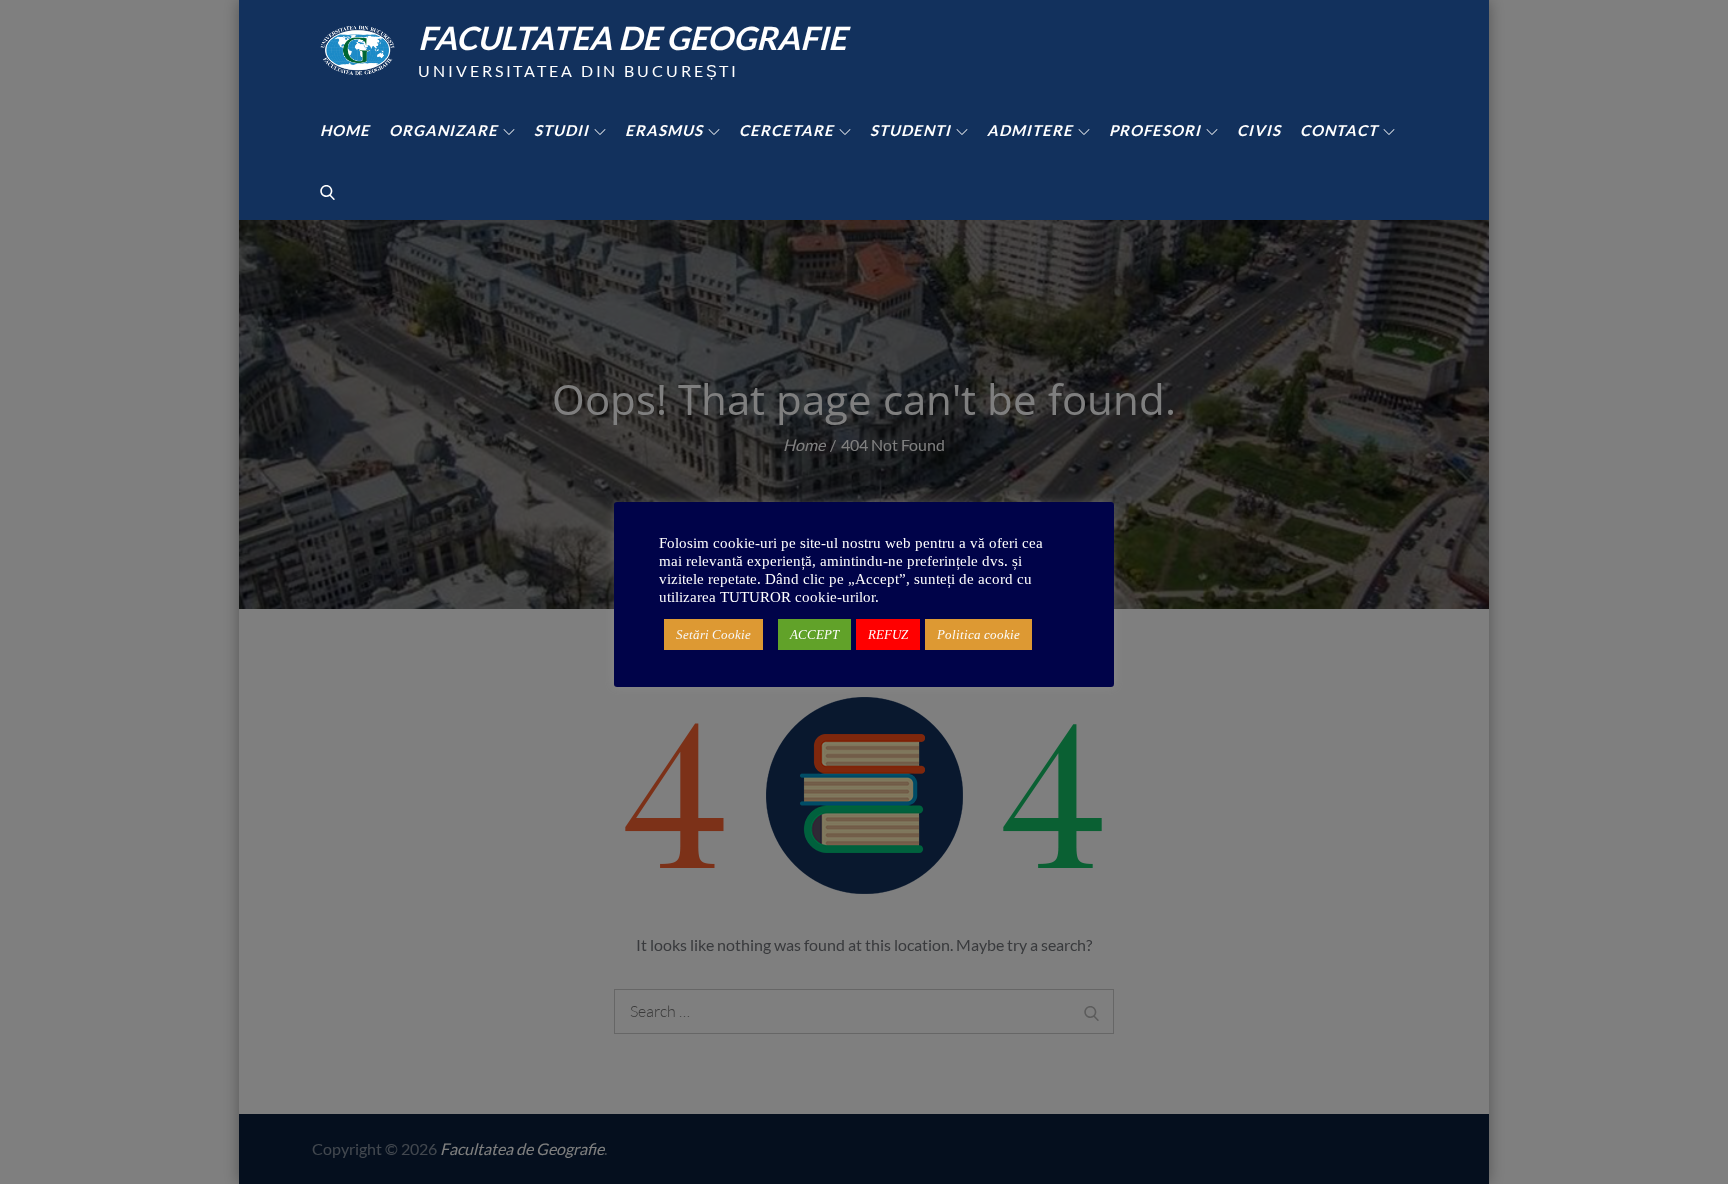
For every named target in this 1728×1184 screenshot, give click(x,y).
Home (345, 130)
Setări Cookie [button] (713, 634)
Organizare (443, 130)
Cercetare (786, 130)
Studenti (910, 130)
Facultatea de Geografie (632, 37)
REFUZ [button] (888, 634)
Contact (1339, 130)
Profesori (1155, 130)
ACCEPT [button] (814, 634)
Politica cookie (978, 634)
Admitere (1030, 130)
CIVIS (1259, 130)
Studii (561, 130)
